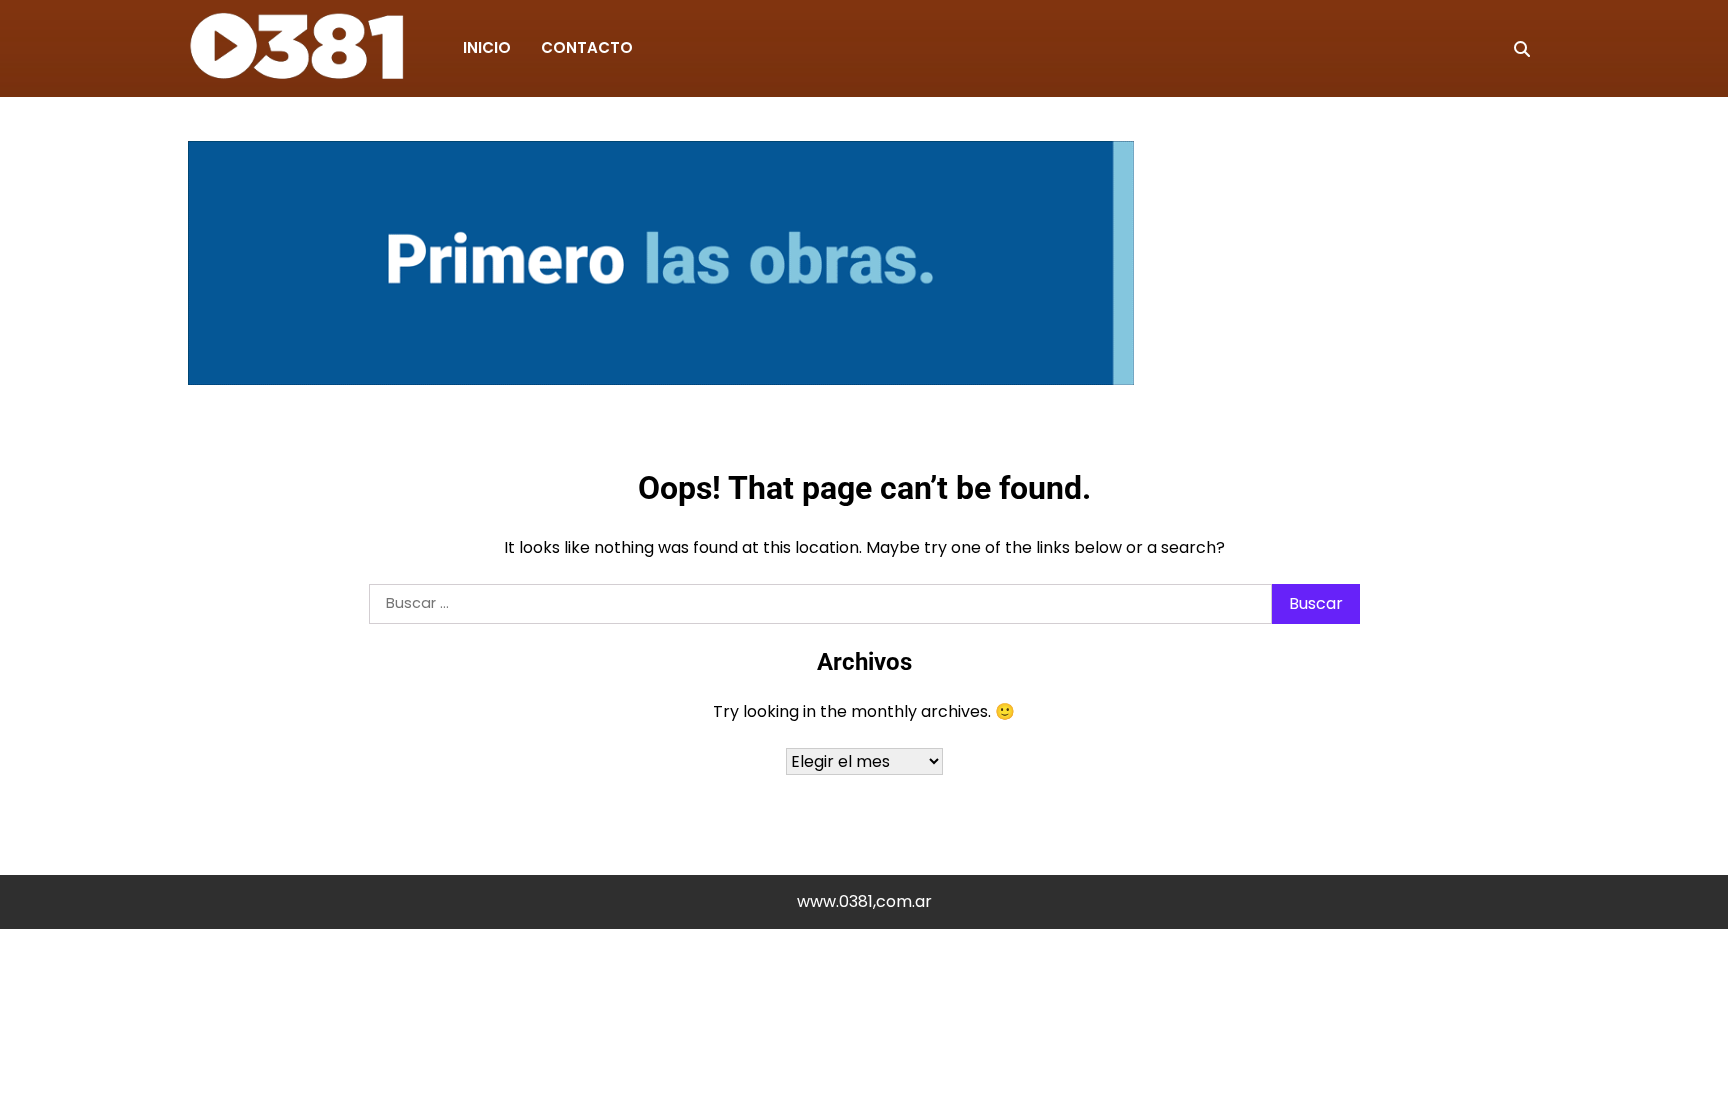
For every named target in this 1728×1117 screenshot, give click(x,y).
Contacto (587, 47)
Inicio (487, 47)
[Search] (1522, 49)
